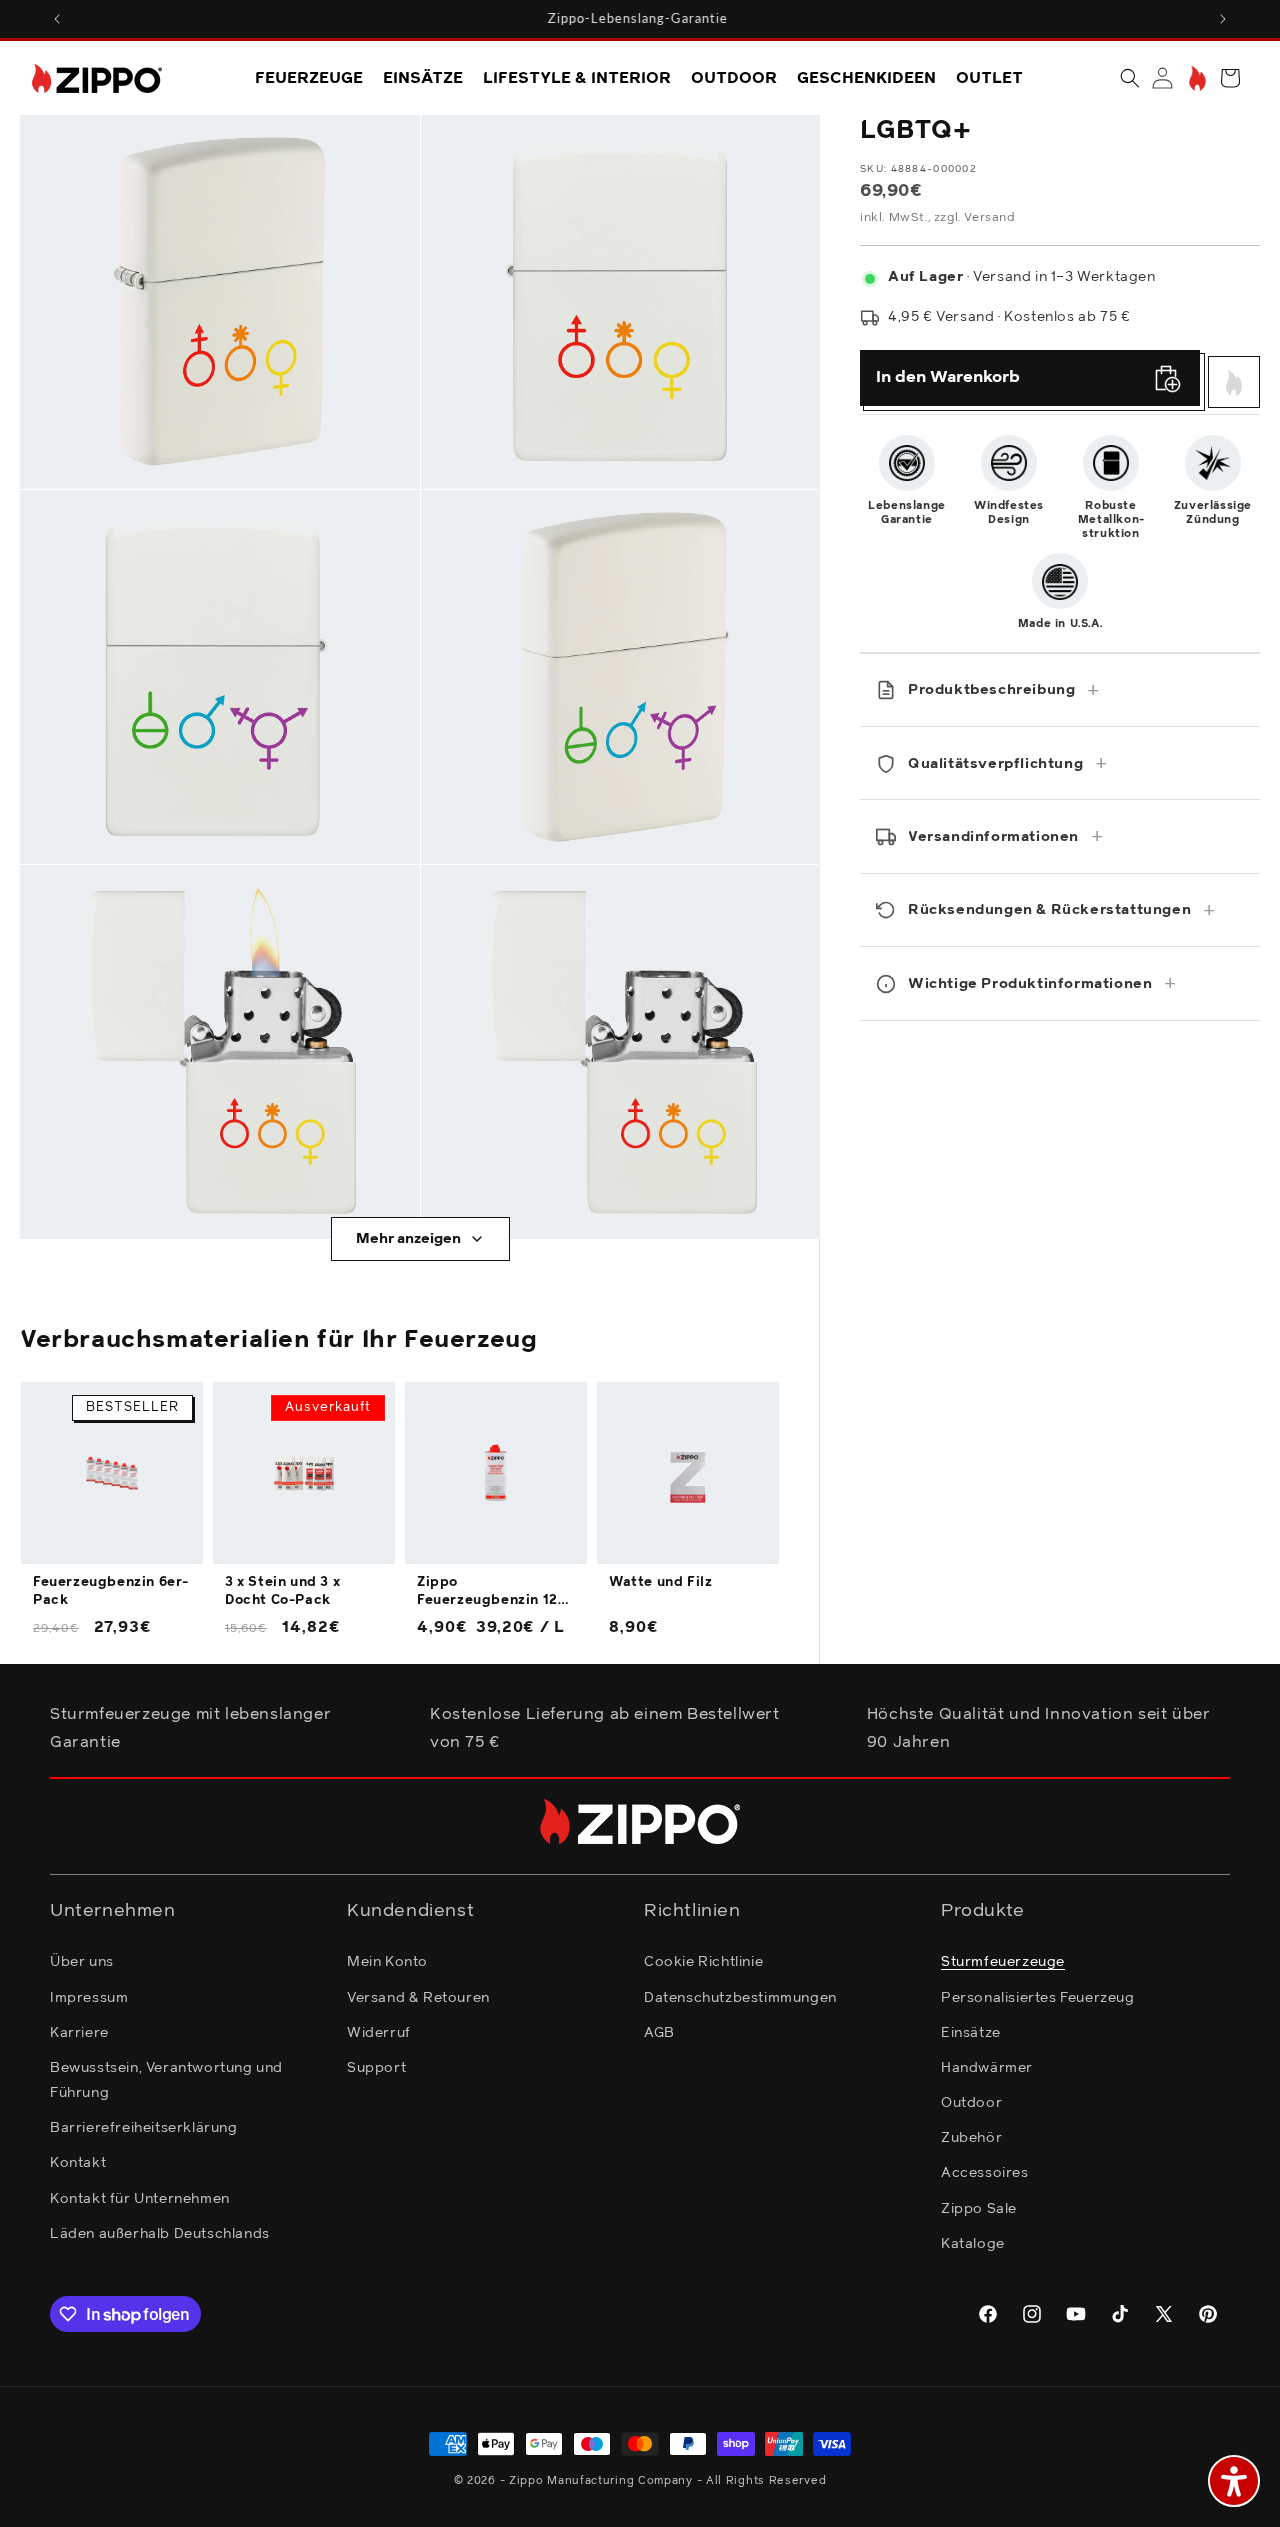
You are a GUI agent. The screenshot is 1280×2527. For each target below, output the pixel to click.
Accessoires (985, 2173)
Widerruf (379, 2033)
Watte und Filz (660, 1582)
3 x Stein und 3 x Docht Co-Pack (282, 1591)
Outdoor (971, 2103)
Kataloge (973, 2244)
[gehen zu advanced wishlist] (1195, 78)
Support (376, 2068)
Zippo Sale (979, 2209)
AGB (659, 2033)
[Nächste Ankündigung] (1223, 19)
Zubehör (971, 2138)
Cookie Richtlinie (703, 1962)
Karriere (79, 2033)
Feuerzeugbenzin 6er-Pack (111, 1591)
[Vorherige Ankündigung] (57, 19)
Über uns (82, 1962)
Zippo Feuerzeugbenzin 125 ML (491, 1593)
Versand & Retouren (418, 1998)
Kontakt (78, 2163)
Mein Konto (387, 1962)
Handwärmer (987, 2068)
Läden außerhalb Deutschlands (160, 2234)
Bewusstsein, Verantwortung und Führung (166, 2080)
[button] (1130, 78)
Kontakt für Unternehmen (140, 2199)
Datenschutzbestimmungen (740, 1998)
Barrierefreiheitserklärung (144, 2128)
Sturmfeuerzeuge (1003, 1962)
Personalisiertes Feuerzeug (1038, 1998)
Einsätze (971, 2033)
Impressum (89, 1998)
